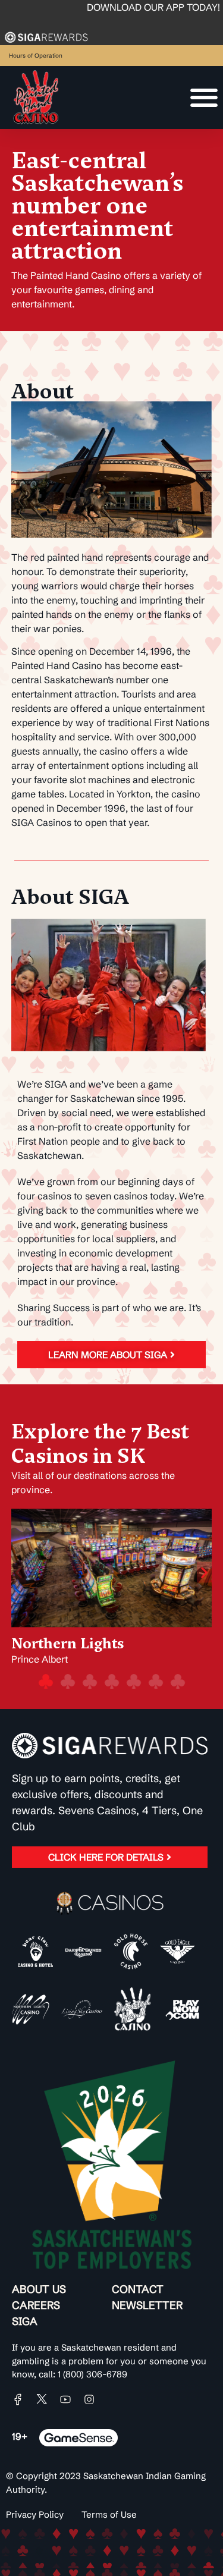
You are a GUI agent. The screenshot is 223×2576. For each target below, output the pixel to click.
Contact (138, 2289)
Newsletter (147, 2305)
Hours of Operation (36, 56)
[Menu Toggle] (204, 98)
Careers (36, 2305)
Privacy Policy (35, 2514)
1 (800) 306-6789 (92, 2374)
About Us (39, 2289)
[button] (19, 1572)
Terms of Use (109, 2514)
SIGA (25, 2321)
